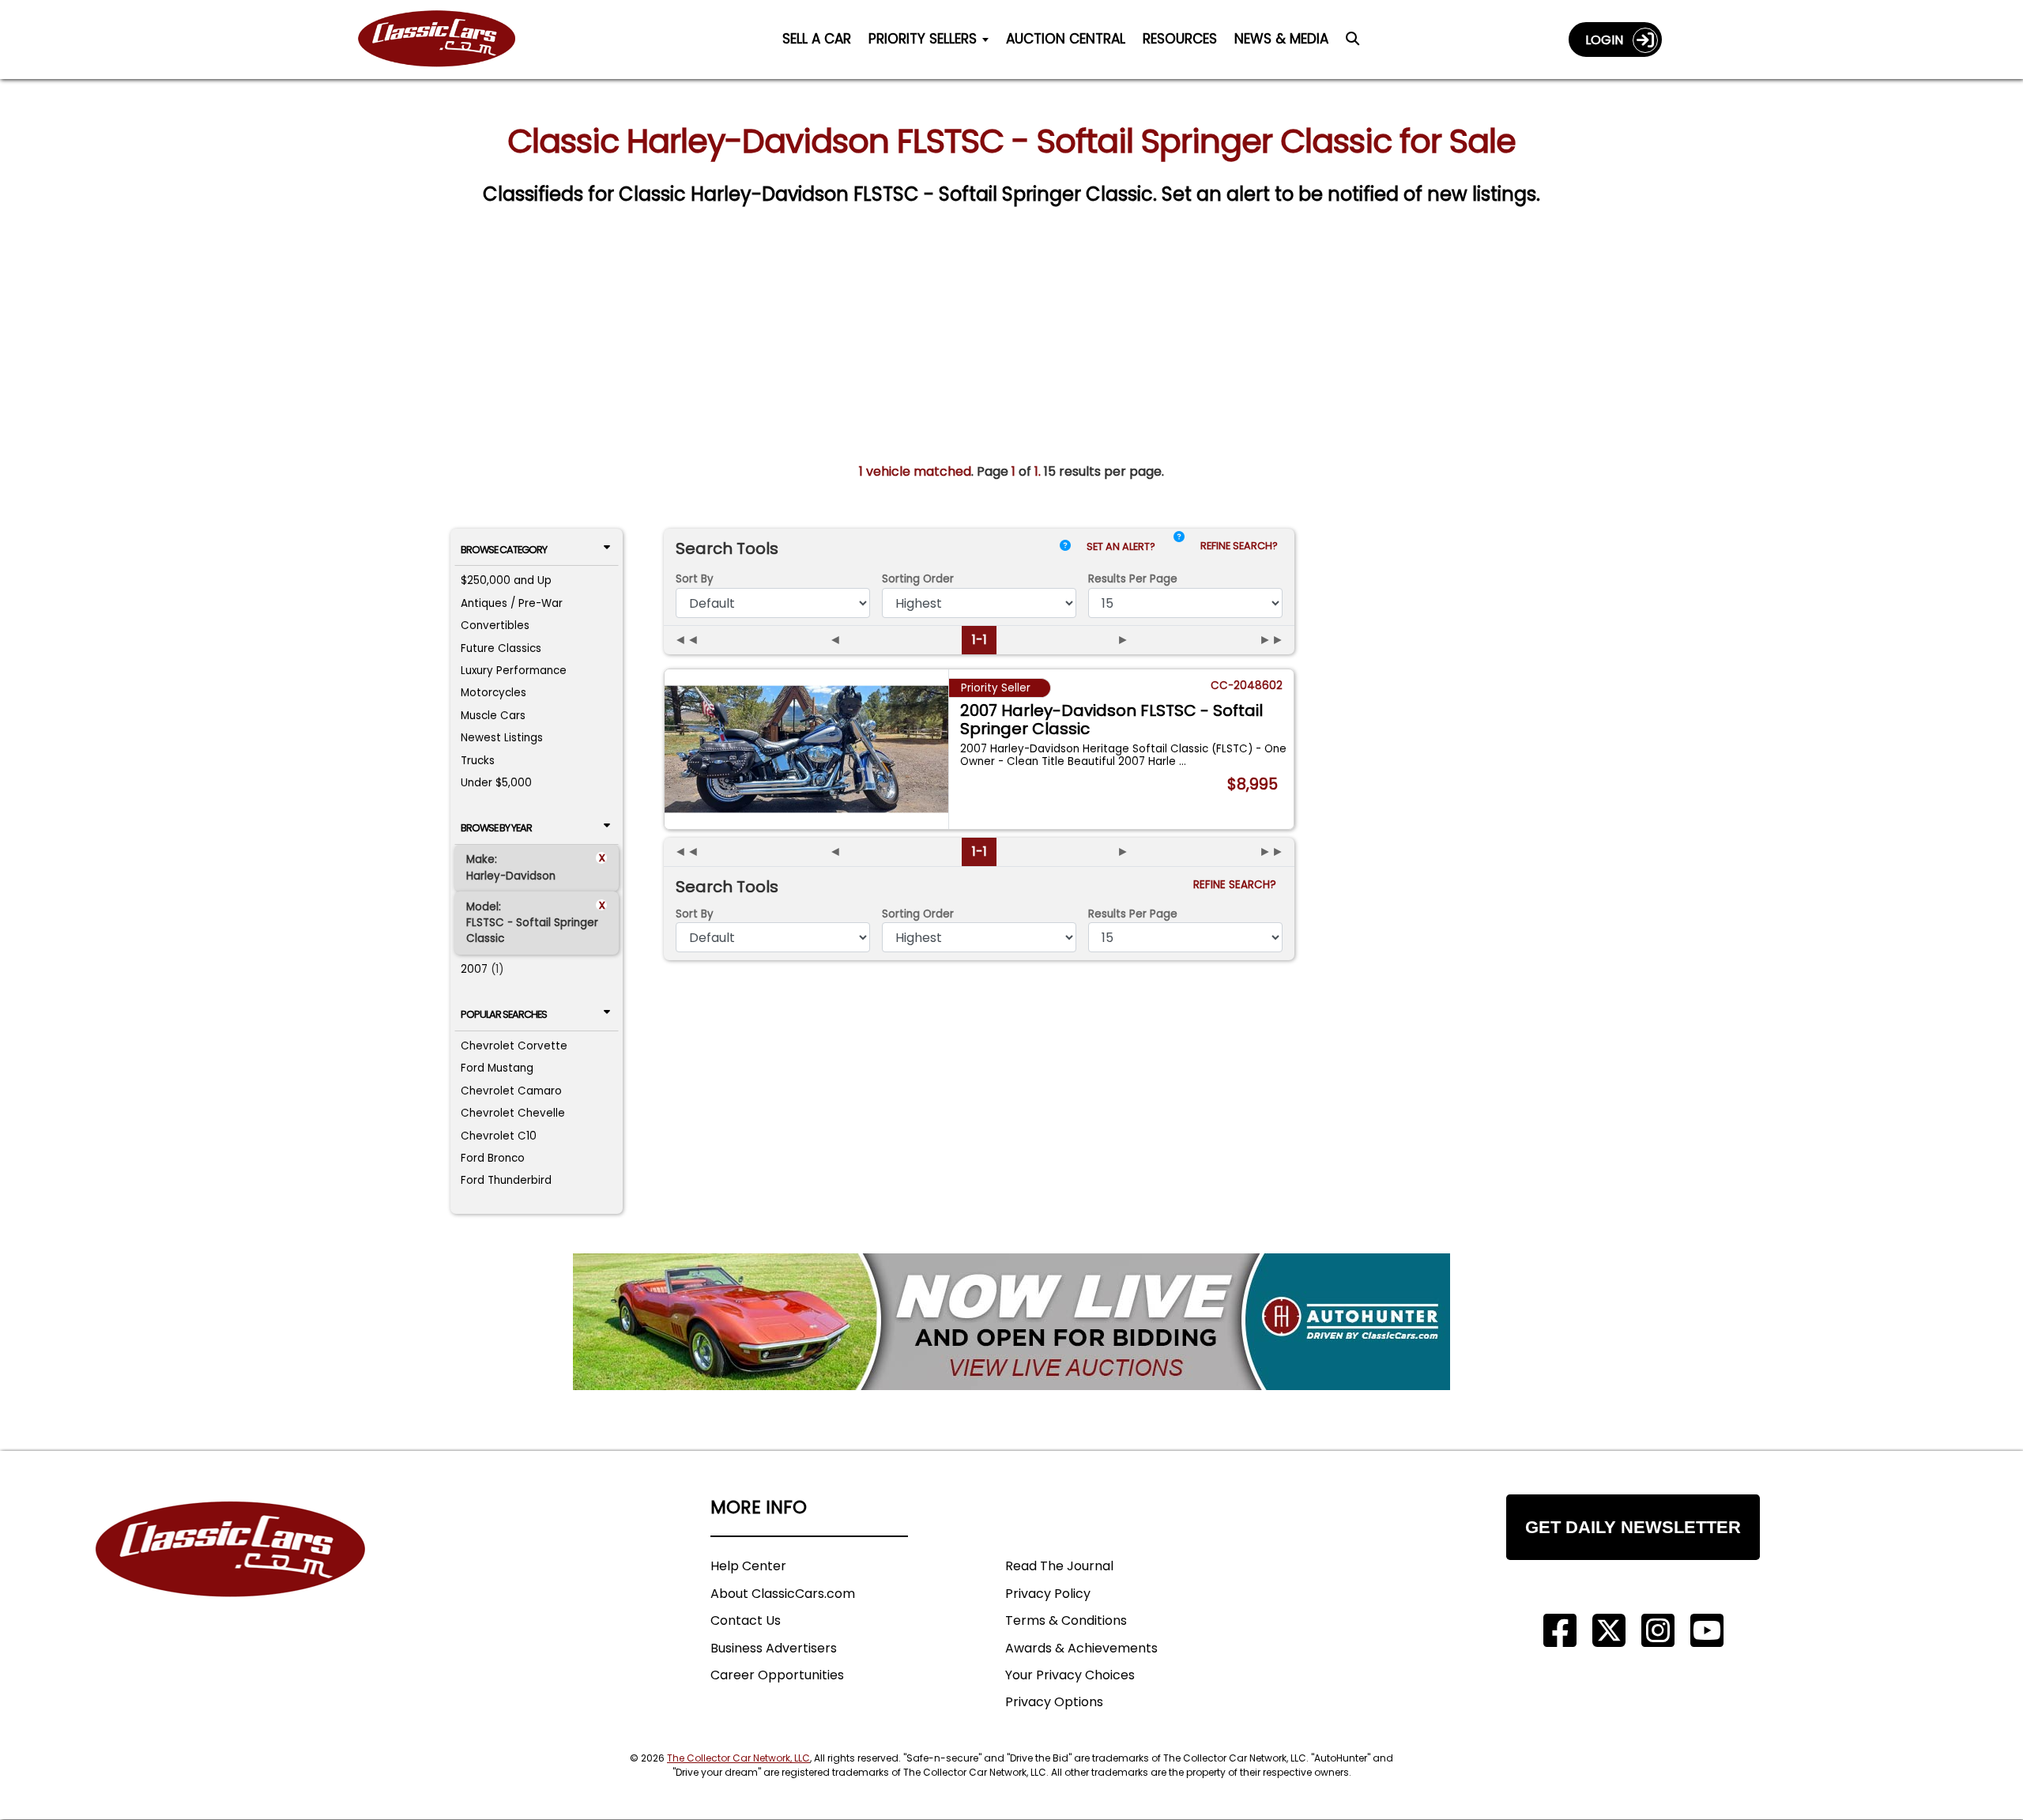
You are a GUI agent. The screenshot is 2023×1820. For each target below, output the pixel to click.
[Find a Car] (1352, 43)
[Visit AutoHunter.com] (1011, 1322)
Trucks (478, 761)
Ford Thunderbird (506, 1180)
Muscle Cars (493, 716)
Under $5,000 (496, 783)
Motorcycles (494, 693)
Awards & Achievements (1081, 1648)
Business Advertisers (774, 1648)
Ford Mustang (497, 1068)
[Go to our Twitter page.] (1609, 1631)
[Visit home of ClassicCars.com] (231, 1573)
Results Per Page (1133, 914)
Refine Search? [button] (1241, 546)
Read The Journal (1059, 1566)
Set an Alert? (1122, 546)
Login (1609, 40)
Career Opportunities (777, 1675)
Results (1133, 579)
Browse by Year (496, 828)
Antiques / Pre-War (512, 603)
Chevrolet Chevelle (513, 1113)
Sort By (695, 579)
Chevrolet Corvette (514, 1046)
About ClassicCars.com (783, 1594)
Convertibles (495, 626)
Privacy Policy (1048, 1594)
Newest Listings (502, 738)
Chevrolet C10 (499, 1136)
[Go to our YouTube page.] (1707, 1631)
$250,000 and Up (506, 580)
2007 (474, 969)
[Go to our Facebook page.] (1560, 1631)
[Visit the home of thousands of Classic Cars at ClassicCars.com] (446, 39)
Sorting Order (918, 579)
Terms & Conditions (1066, 1620)
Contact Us (746, 1620)
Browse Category (504, 550)
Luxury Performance (514, 671)
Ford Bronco (493, 1158)
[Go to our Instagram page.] (1658, 1631)
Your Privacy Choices (1070, 1675)
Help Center (748, 1566)
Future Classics (501, 648)
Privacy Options (1054, 1702)
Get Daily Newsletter (1633, 1527)
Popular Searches (504, 1014)
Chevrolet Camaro (511, 1091)
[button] (1179, 550)
